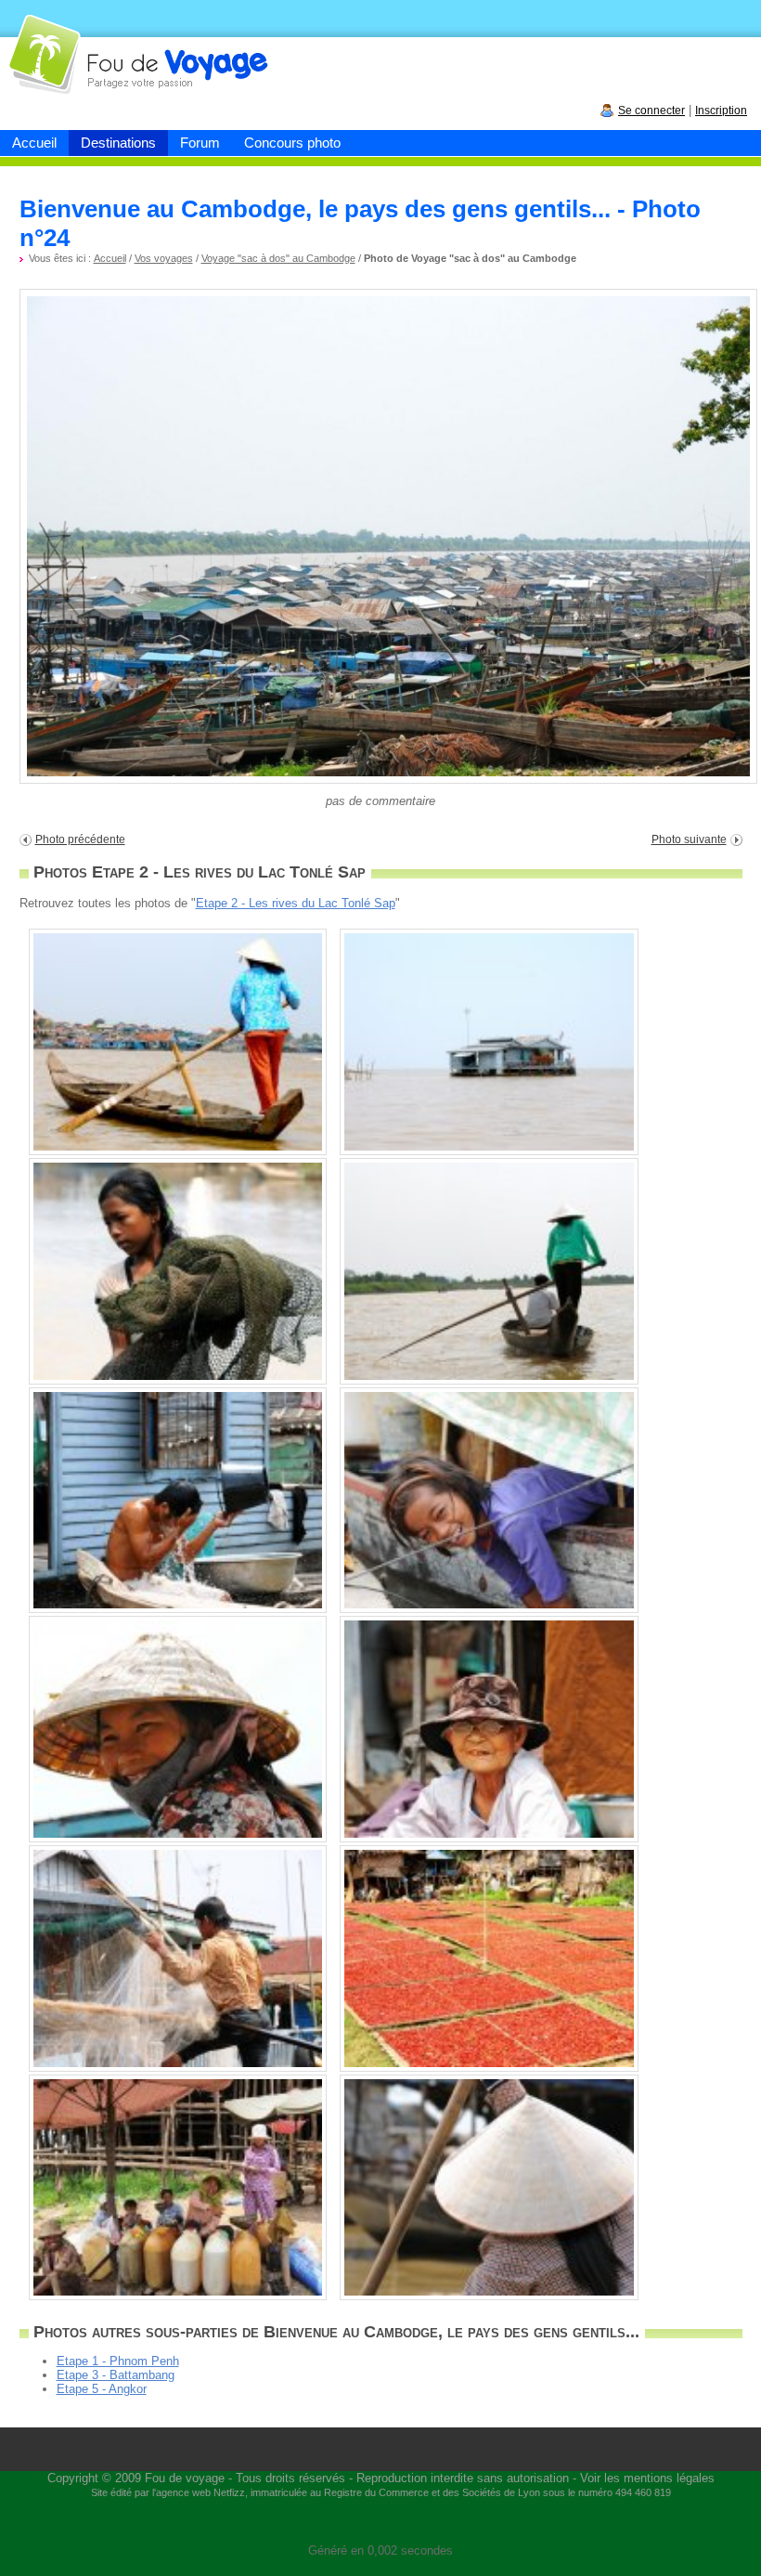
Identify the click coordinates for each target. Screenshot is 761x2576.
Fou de (71, 45)
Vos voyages (164, 258)
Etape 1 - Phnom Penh (118, 2361)
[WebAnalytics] (380, 2523)
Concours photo (292, 143)
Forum (200, 143)
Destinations (118, 143)
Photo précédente (80, 839)
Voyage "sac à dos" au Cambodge (278, 258)
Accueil (34, 143)
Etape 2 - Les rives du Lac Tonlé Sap (296, 903)
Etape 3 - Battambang (116, 2375)
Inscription (721, 111)
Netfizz (229, 2492)
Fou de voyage (185, 2478)
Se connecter (651, 111)
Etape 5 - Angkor (102, 2389)
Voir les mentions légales (647, 2478)
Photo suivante (689, 839)
